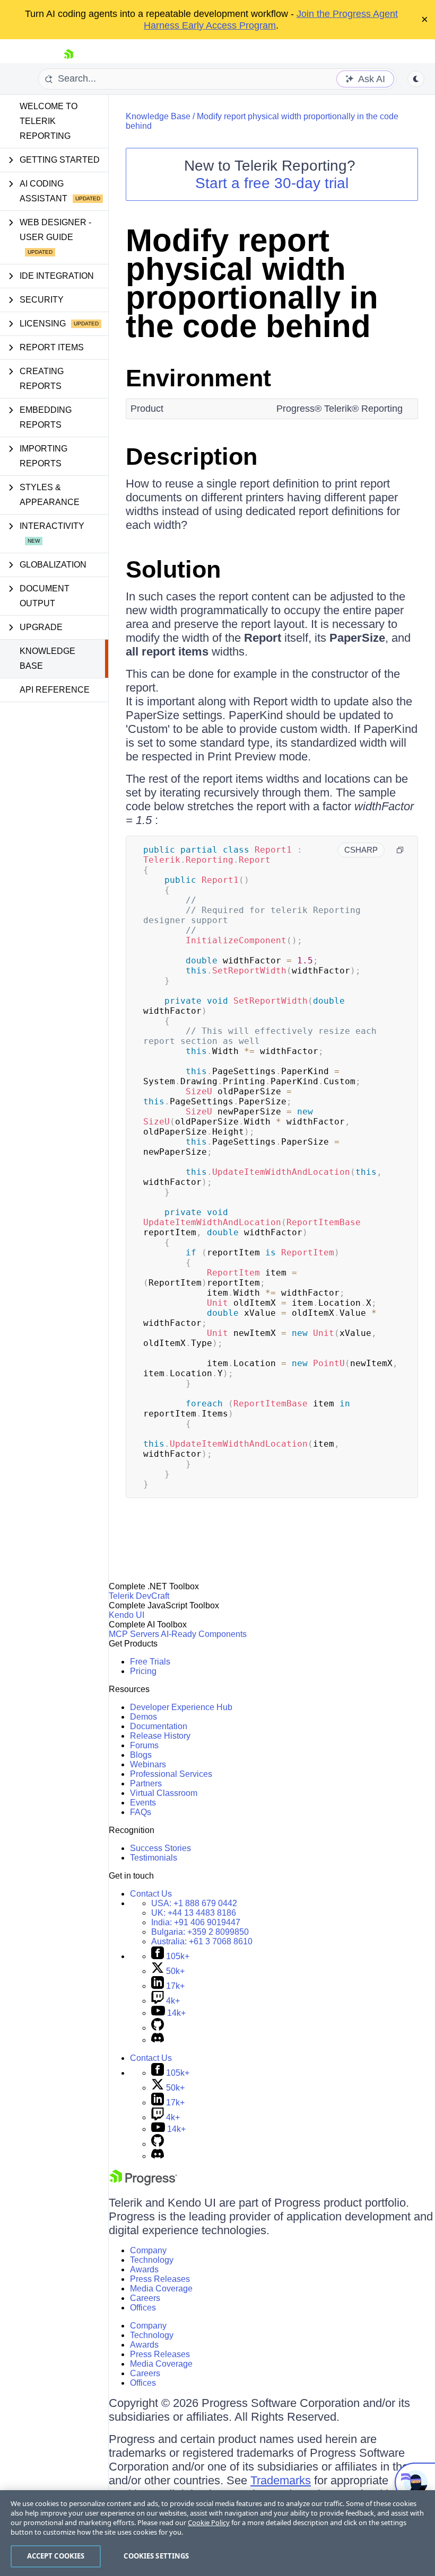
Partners (146, 1783)
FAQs (141, 1812)
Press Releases (160, 2279)
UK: (194, 1913)
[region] (217, 2533)
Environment (198, 378)
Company (148, 2250)
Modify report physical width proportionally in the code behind (252, 283)
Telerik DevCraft (139, 1596)
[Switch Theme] (416, 79)
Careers (145, 2298)
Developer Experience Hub (181, 1707)
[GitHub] (158, 2028)
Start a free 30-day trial (272, 183)
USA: (194, 1903)
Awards (144, 2269)
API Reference (55, 690)
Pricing (143, 1671)
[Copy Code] (400, 850)
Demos (143, 1717)
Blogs (141, 1755)
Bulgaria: (200, 1932)
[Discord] (158, 2040)
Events (143, 1803)
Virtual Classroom (164, 1793)
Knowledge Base (47, 658)
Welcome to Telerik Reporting (49, 121)
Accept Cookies (56, 2556)
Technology (152, 2260)
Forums (144, 1745)
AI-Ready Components (204, 1634)
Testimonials (154, 1858)
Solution (173, 569)
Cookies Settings (156, 2556)
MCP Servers (134, 1634)
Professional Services (171, 1774)
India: (196, 1922)
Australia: (202, 1941)
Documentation (159, 1726)
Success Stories (160, 1848)
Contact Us (151, 1894)
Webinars (148, 1764)
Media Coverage (161, 2289)
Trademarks (281, 2480)
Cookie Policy (209, 2522)
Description (192, 457)
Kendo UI (127, 1615)
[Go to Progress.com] (143, 2183)
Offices (143, 2308)
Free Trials (150, 1662)
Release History (160, 1736)
